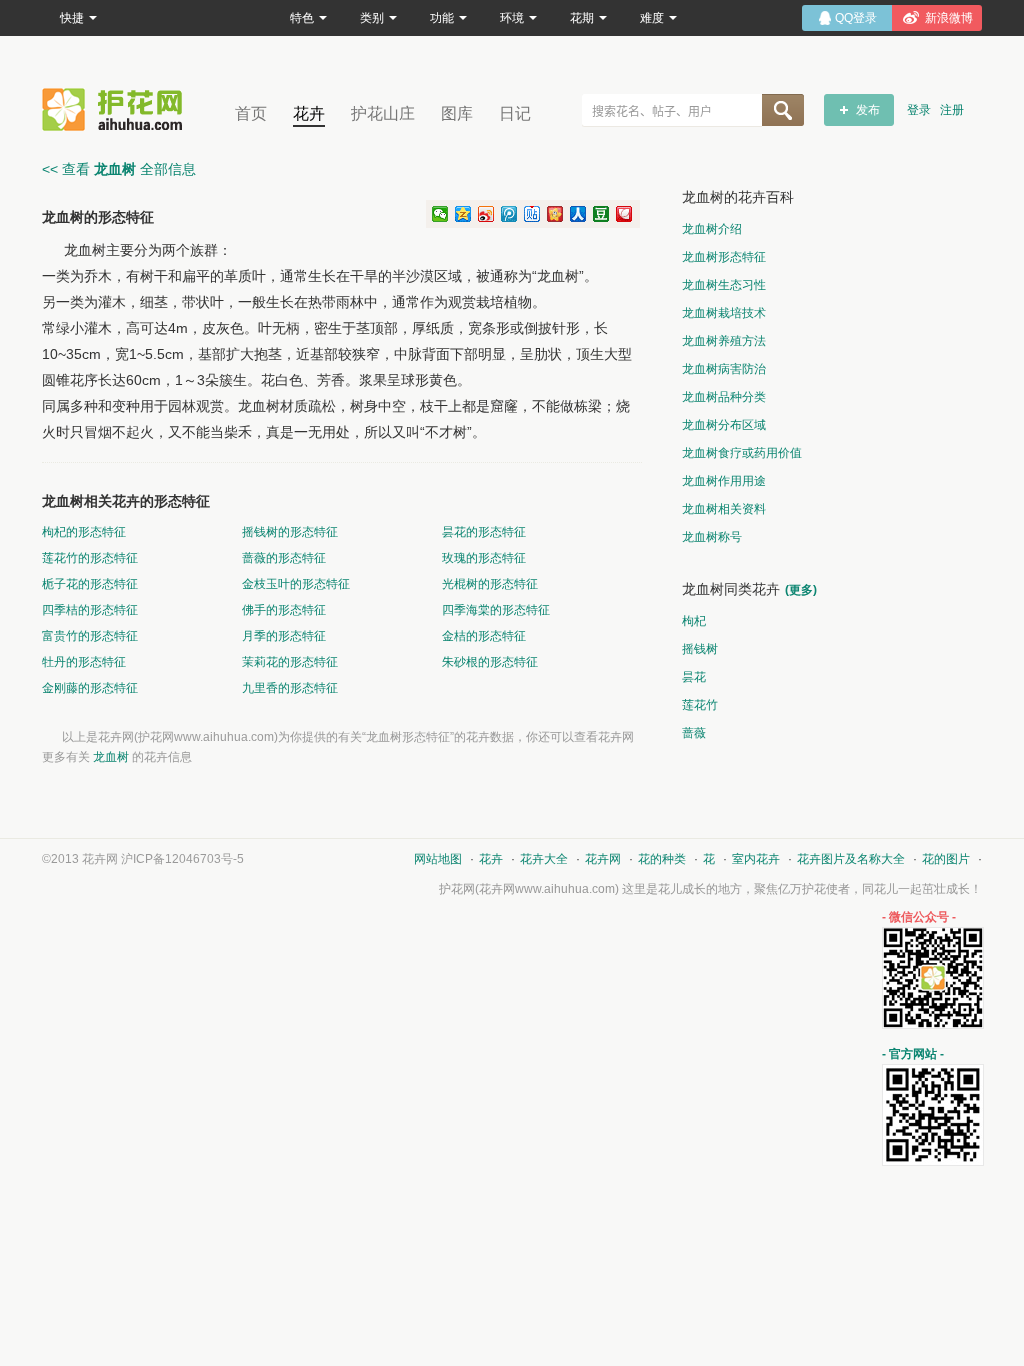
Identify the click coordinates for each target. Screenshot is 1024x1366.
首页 (251, 113)
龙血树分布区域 (724, 425)
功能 (442, 18)
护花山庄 (383, 113)
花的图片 (946, 859)
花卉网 (117, 109)
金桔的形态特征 (484, 636)
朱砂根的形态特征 (490, 662)
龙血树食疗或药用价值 (742, 453)
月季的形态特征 (284, 636)
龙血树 (111, 757)
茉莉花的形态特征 (290, 662)
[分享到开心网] (555, 214)
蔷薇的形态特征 (284, 558)
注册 (952, 110)
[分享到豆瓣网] (601, 214)
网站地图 (438, 859)
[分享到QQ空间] (463, 214)
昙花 (694, 677)
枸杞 (694, 621)
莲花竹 (700, 705)
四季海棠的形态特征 (496, 610)
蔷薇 (694, 733)
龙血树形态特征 (724, 257)
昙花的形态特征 (484, 532)
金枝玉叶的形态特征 (296, 584)
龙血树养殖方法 (724, 341)
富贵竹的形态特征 (90, 636)
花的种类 (662, 859)
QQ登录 (856, 18)
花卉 (309, 113)
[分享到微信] (440, 214)
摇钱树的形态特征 (290, 532)
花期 (582, 18)
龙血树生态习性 (724, 285)
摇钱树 (700, 649)
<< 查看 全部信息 (119, 169)
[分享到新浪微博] (486, 214)
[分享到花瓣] (624, 214)
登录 (919, 110)
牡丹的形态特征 (84, 662)
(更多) (801, 590)
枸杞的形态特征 (84, 532)
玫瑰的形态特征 (484, 558)
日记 (515, 113)
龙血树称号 (712, 537)
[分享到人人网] (578, 214)
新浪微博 (949, 18)
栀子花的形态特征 (90, 584)
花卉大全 (544, 859)
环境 (512, 18)
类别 (372, 18)
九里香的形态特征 (290, 688)
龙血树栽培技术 (724, 313)
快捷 (72, 18)
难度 (652, 18)
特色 (302, 18)
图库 (457, 113)
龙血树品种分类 (724, 397)
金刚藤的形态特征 (90, 688)
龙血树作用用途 (724, 481)
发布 (868, 110)
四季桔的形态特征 (90, 610)
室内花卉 (756, 859)
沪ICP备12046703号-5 (182, 859)
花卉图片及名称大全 (851, 859)
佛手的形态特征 (284, 610)
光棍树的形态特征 (490, 584)
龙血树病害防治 (724, 369)
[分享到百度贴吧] (532, 214)
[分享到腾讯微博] (509, 214)
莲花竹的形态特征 (90, 558)
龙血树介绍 (712, 229)
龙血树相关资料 (724, 509)
